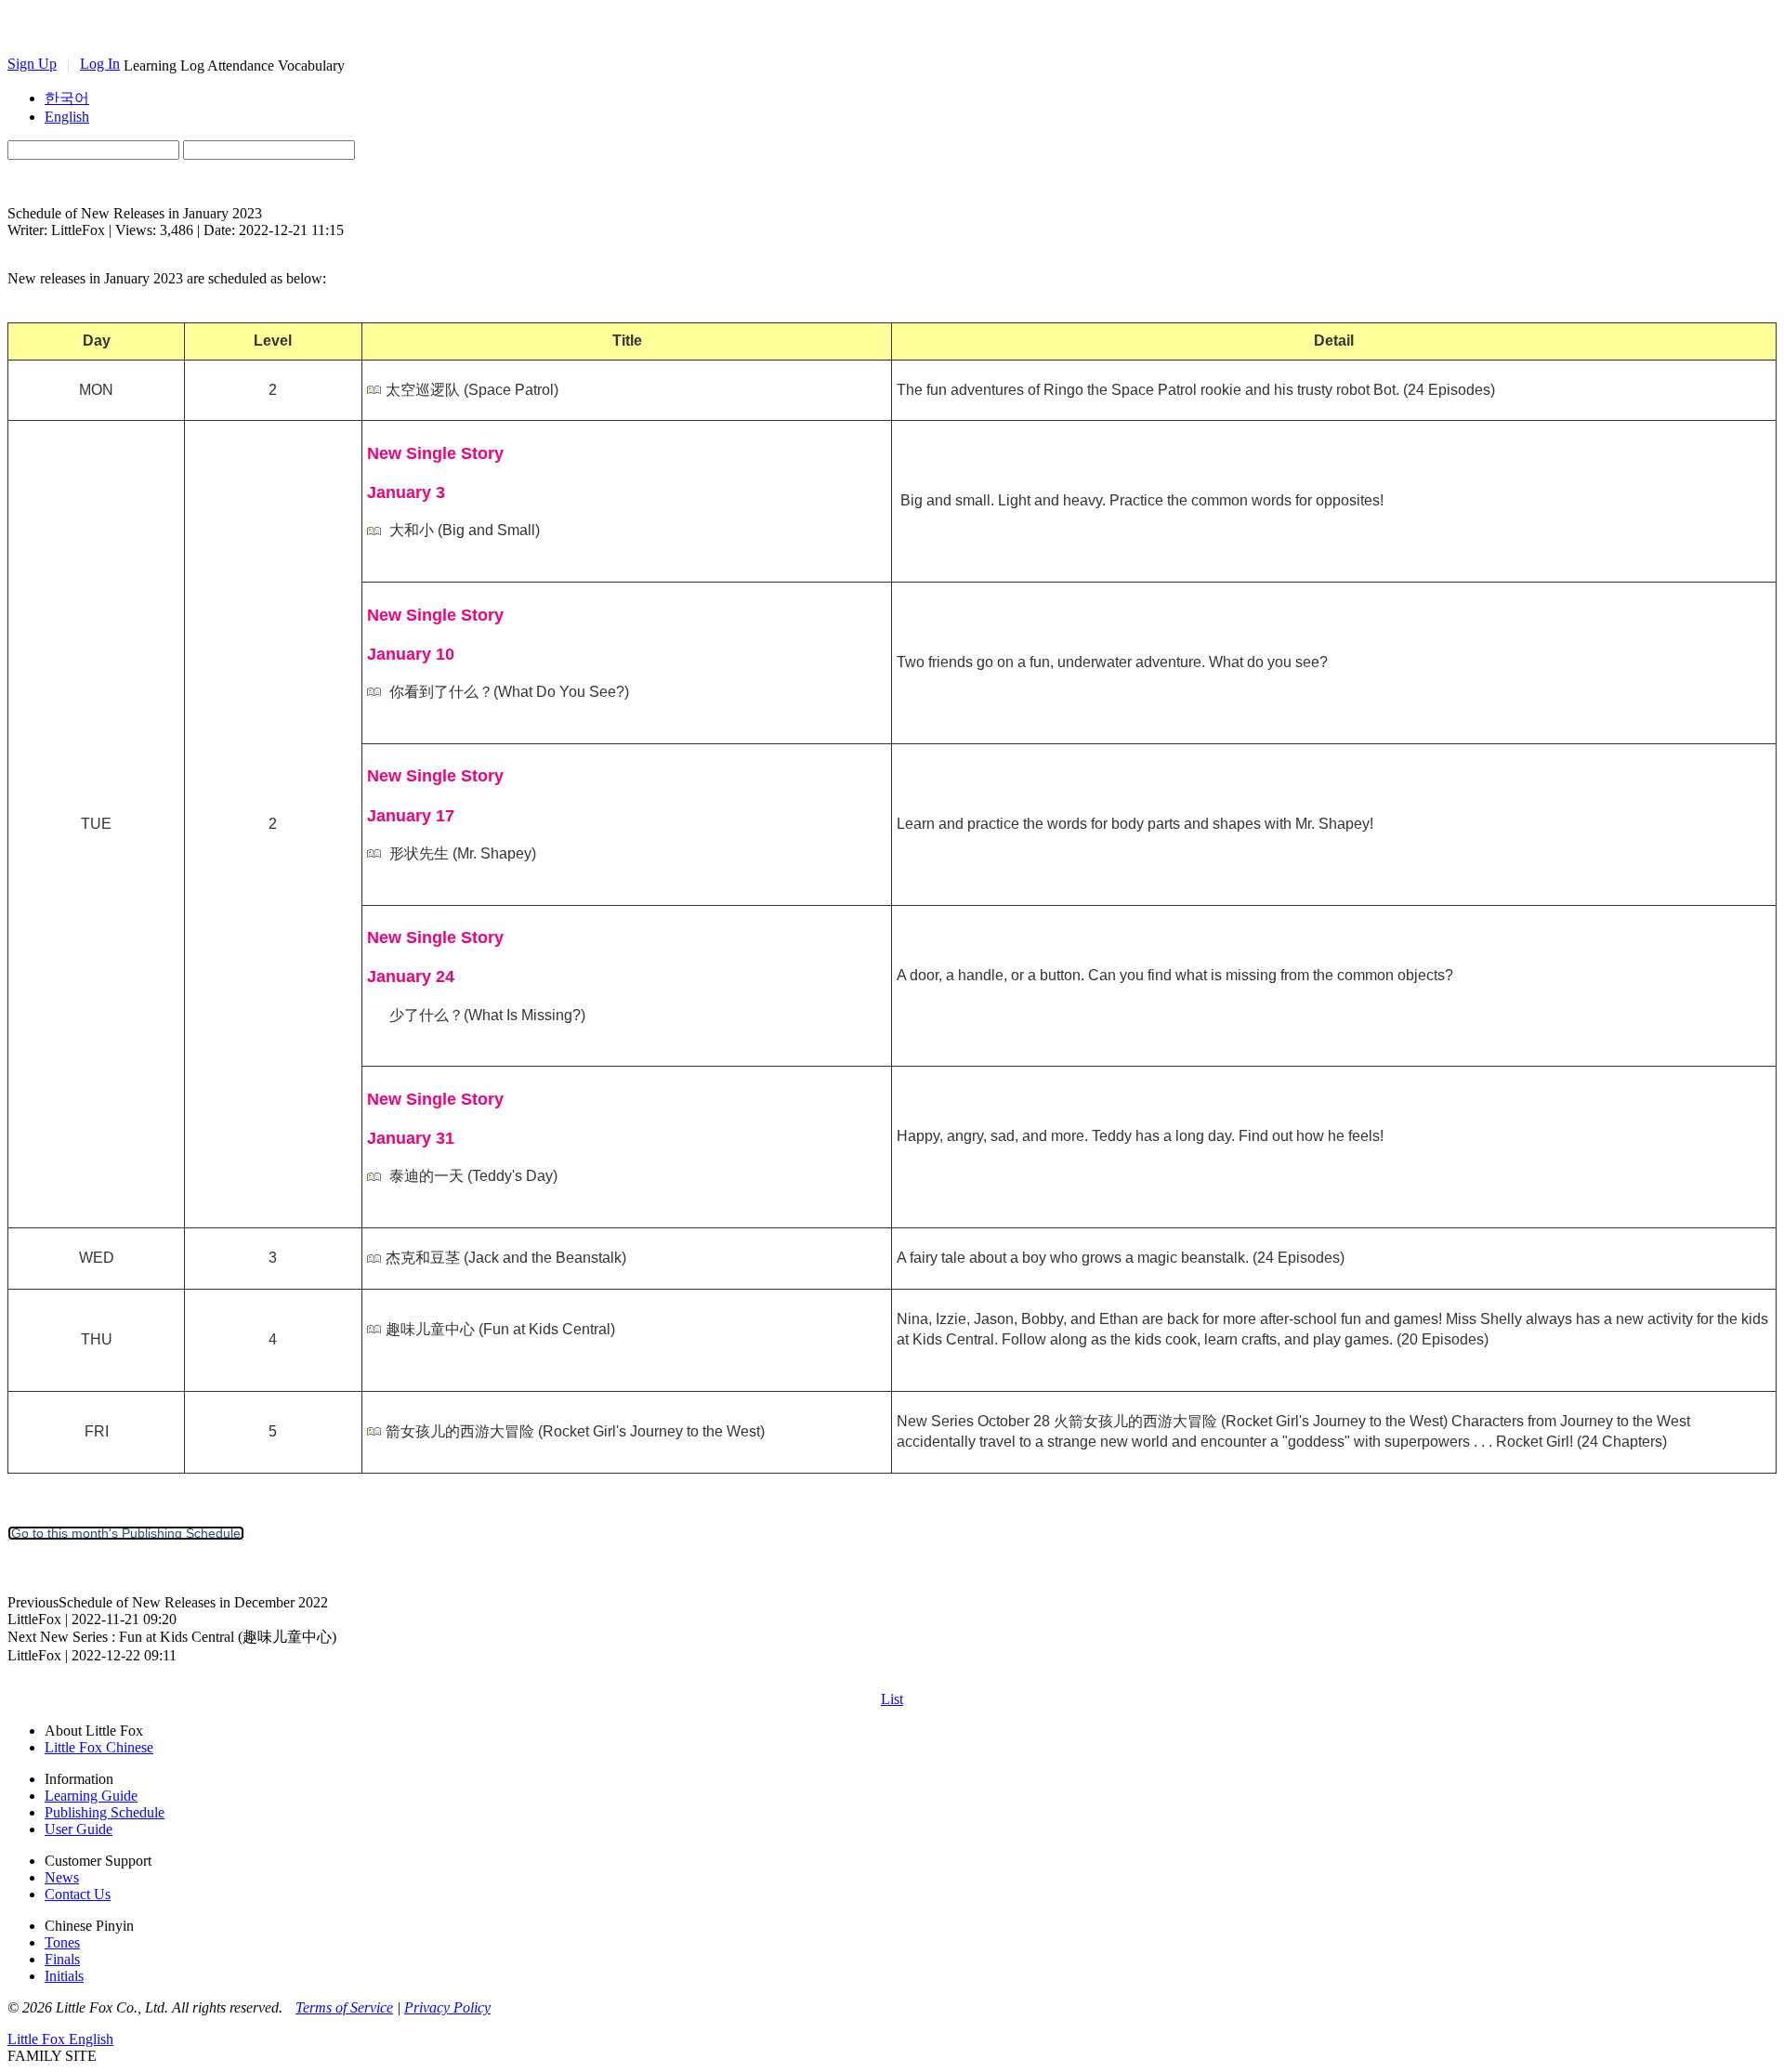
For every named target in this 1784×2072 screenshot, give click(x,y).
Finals (62, 1959)
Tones (62, 1942)
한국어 (67, 98)
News (62, 1877)
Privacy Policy (447, 2007)
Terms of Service (344, 2007)
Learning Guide (91, 1796)
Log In (100, 64)
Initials (64, 1976)
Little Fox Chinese (99, 1747)
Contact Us (78, 1894)
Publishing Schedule (105, 1812)
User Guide (79, 1829)
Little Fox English (60, 2039)
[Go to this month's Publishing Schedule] (126, 1533)
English (67, 117)
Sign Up (32, 64)
